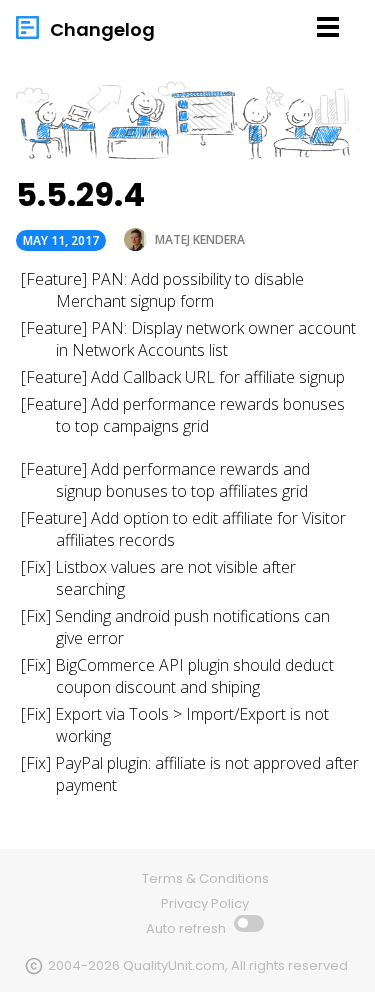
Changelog (102, 29)
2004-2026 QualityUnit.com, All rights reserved (198, 965)
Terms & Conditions (205, 878)
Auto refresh (187, 928)
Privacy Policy (205, 903)
